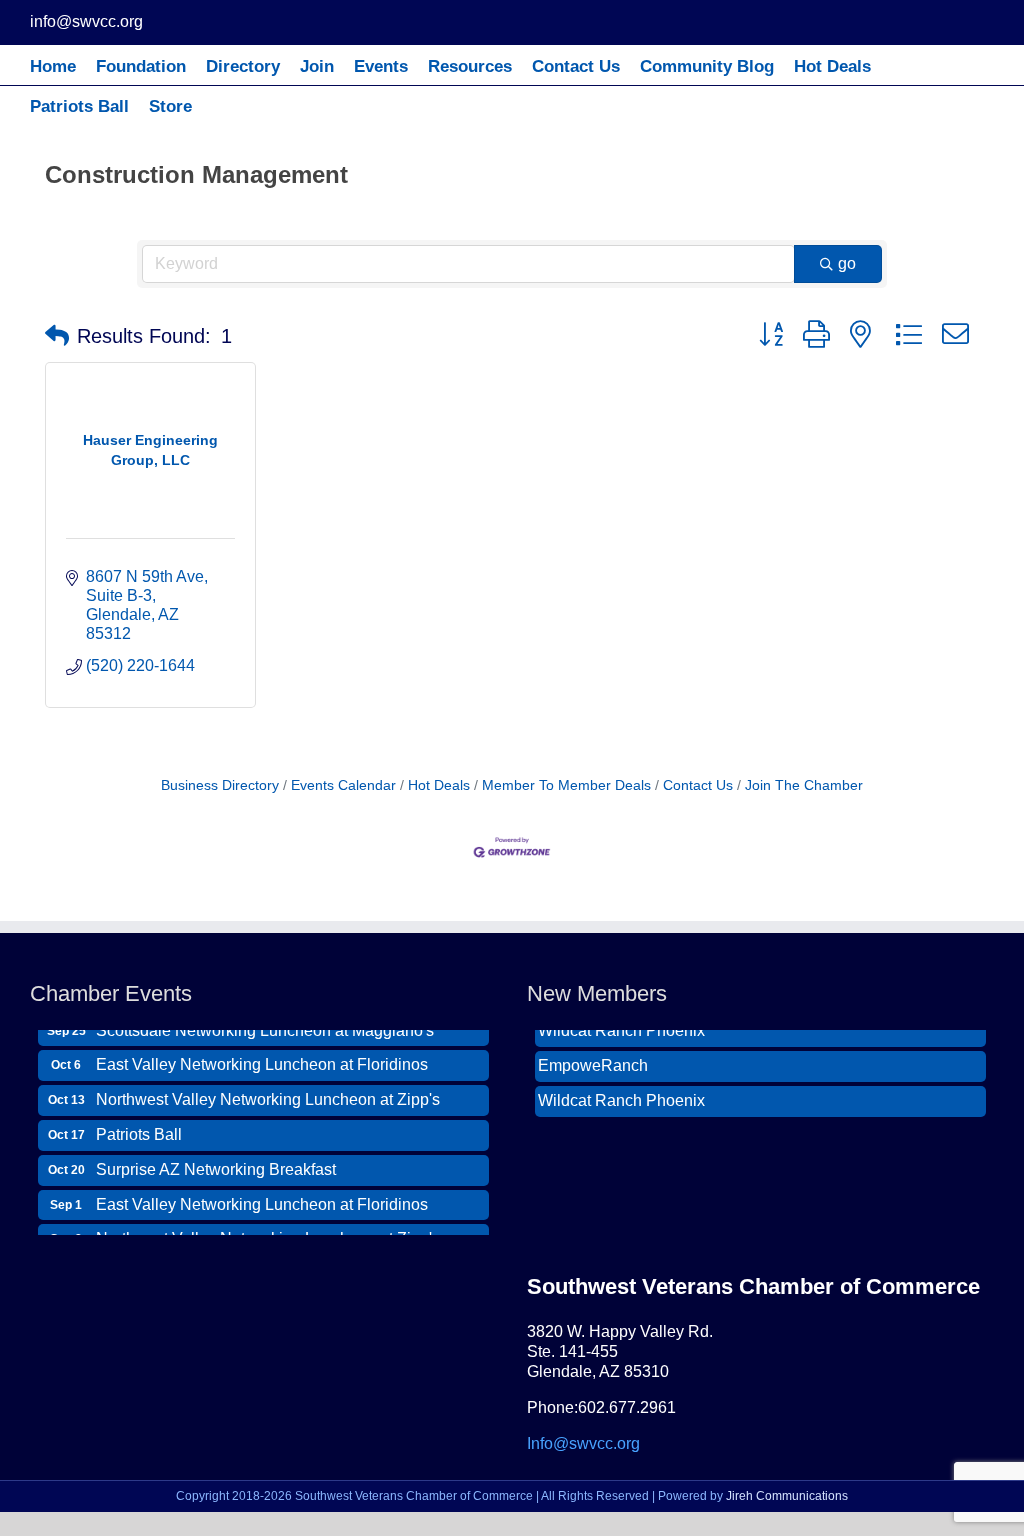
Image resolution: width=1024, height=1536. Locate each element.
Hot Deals (439, 785)
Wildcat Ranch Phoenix (621, 1092)
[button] (57, 336)
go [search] (847, 263)
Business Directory (220, 785)
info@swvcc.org (86, 21)
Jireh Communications (787, 1496)
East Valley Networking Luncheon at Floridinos (262, 1055)
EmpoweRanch (593, 1057)
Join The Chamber (804, 785)
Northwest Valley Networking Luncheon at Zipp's (268, 1090)
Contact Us (698, 785)
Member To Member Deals (566, 785)
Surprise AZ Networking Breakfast (216, 1160)
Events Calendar (343, 785)
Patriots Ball (139, 1125)
